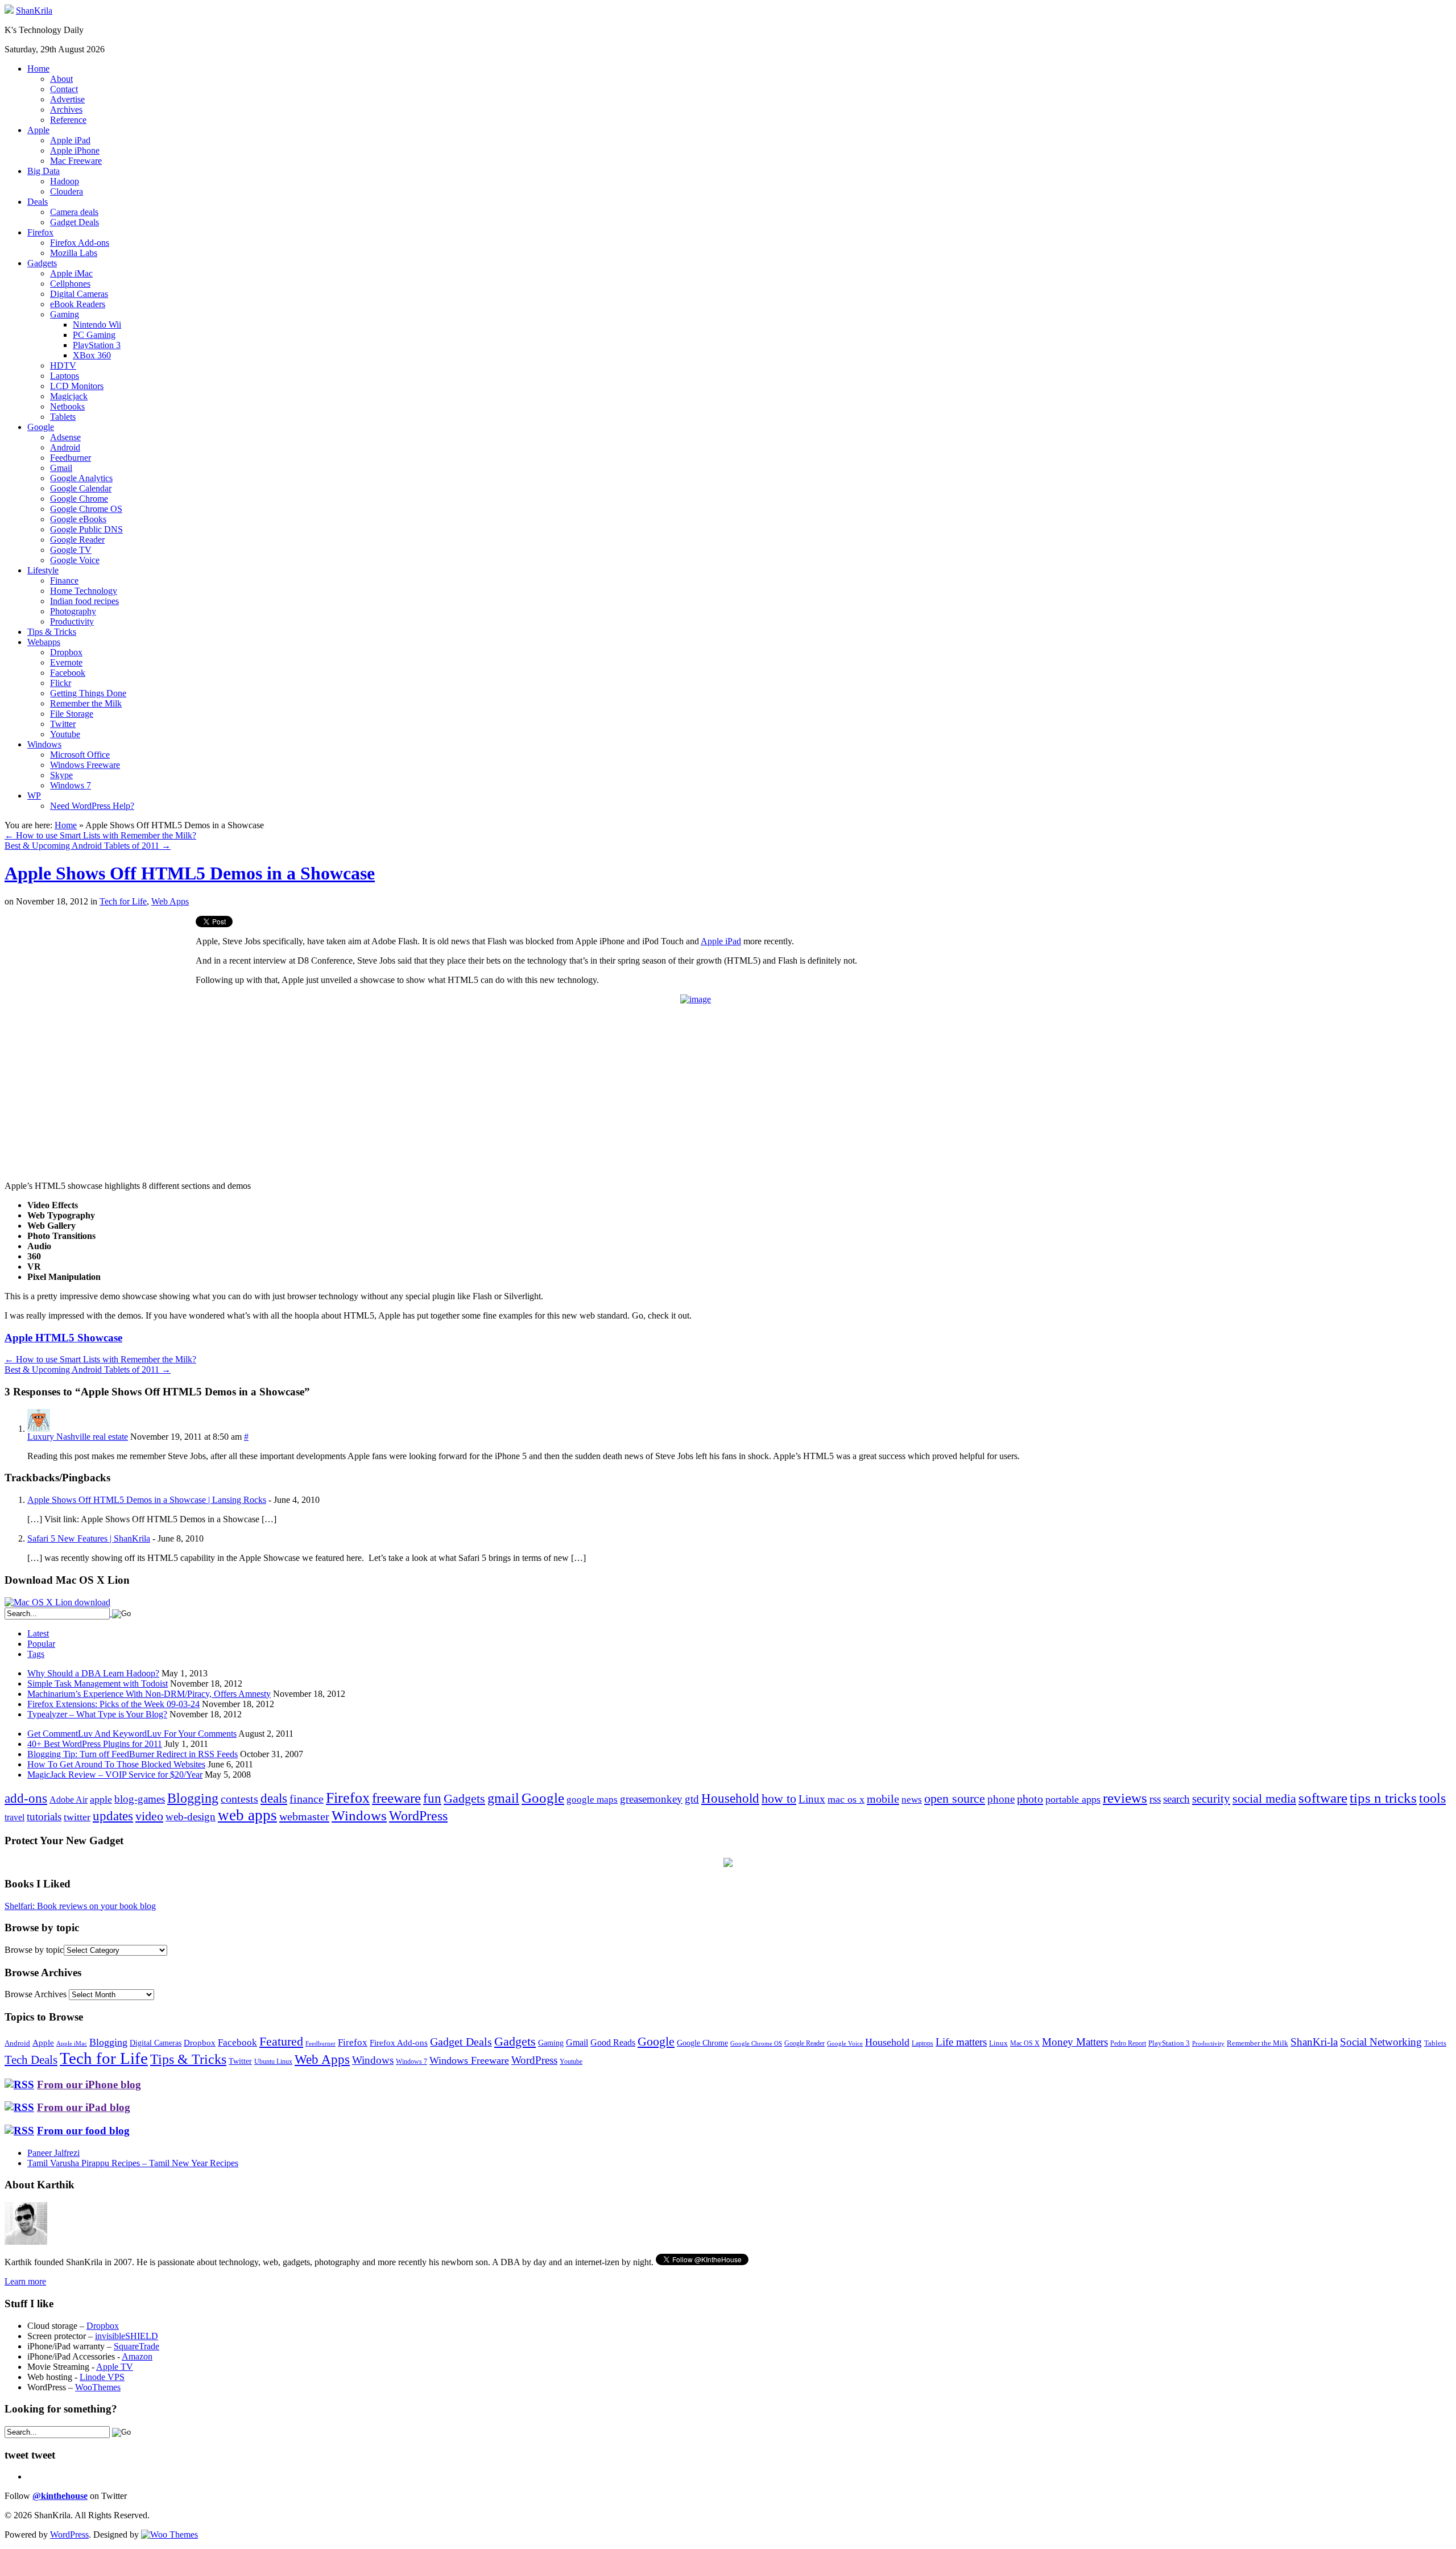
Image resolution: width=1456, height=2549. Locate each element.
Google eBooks (78, 519)
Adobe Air (69, 1800)
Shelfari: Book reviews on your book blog (80, 1906)
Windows (44, 744)
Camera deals (74, 212)
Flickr (61, 683)
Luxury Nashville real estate (78, 1437)
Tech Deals (31, 2060)
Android (65, 447)
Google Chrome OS (86, 509)
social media (1264, 1798)
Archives (66, 110)
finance (307, 1799)
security (1211, 1799)
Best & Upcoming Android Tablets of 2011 (88, 846)
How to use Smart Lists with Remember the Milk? (100, 835)
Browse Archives (36, 1994)
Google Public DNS (86, 529)
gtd (692, 1799)
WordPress (418, 1816)
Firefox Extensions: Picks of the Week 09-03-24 (113, 1704)
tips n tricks (1383, 1798)
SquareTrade (136, 2346)
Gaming (65, 314)
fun (432, 1798)
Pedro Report (1128, 2043)
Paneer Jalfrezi (53, 2153)
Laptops (65, 376)
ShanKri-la (1314, 2042)
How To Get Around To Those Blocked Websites (116, 1764)
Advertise (67, 99)
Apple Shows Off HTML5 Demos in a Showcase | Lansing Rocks (147, 1500)
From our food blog (83, 2131)
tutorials (44, 1817)
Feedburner (71, 458)
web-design (191, 1817)
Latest (38, 1633)
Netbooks (67, 406)
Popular (41, 1644)
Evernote (66, 662)
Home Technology (84, 591)
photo (1030, 1799)
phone (1001, 1799)
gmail (503, 1798)
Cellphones (70, 284)
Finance (64, 581)
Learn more (25, 2281)
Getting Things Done (88, 693)
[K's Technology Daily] (9, 11)
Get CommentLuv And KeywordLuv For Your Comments (132, 1734)
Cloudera (67, 191)
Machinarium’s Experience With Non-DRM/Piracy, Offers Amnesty (149, 1694)
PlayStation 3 (97, 345)
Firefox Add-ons (80, 243)
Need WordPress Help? (92, 806)
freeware (396, 1798)
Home (38, 69)
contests (239, 1799)
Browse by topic (34, 1950)
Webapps (44, 642)
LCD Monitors (77, 386)
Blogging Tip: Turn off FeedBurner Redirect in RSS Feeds (133, 1754)
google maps (592, 1800)
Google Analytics (81, 478)
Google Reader (77, 540)
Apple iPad (70, 140)
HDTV (63, 365)
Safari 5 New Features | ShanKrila (89, 1538)
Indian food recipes (84, 601)
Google (41, 427)
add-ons (26, 1798)
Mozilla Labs (74, 253)
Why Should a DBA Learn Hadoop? (93, 1673)
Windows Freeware (85, 765)
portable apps (1073, 1799)
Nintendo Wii (97, 325)
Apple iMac (71, 273)
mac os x (846, 1799)
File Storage (72, 714)
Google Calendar (81, 488)
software (1323, 1798)
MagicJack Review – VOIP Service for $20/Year (115, 1775)
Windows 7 (71, 785)
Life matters (961, 2042)
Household (730, 1798)
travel (15, 1817)
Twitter (63, 724)
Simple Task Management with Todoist (98, 1684)
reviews (1125, 1798)
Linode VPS (102, 2377)
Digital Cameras (79, 294)
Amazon (137, 2356)
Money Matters (1075, 2042)
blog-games (140, 1799)
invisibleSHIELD (127, 2336)
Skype (61, 775)
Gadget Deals (75, 222)
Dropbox (66, 652)
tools (1432, 1798)
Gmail (61, 468)
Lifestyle (43, 570)
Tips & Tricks (52, 632)
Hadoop (65, 181)
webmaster (304, 1816)
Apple (38, 130)
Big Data (44, 171)
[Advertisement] (100, 995)
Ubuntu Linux (273, 2062)
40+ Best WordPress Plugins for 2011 (95, 1744)
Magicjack (69, 396)
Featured (281, 2042)
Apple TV (115, 2367)
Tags (36, 1654)
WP (34, 796)
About (61, 79)
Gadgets (42, 263)
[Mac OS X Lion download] (57, 1602)
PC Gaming (94, 335)
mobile (883, 1799)
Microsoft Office (80, 755)
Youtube (65, 734)
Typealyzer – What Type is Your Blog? (97, 1714)
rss (1155, 1799)
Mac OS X (1025, 2044)
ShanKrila (34, 11)
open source (955, 1798)
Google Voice (75, 560)
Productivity (72, 621)
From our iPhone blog (89, 2085)
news (912, 1800)
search (1176, 1799)
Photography (73, 611)
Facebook (68, 673)
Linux (812, 1799)
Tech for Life (123, 901)
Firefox (40, 232)
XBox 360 (92, 355)
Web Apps (170, 901)
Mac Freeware (76, 161)
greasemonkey (651, 1799)
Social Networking (1381, 2042)
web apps (247, 1815)
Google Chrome (79, 499)
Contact (64, 89)
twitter (77, 1817)
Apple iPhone (75, 150)
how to (779, 1798)
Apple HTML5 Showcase (63, 1338)
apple (101, 1799)
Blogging (193, 1798)
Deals (38, 202)
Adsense (65, 437)
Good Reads (613, 2042)
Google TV (71, 550)
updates (113, 1816)
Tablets (63, 417)
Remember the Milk (86, 703)
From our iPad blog (84, 2107)
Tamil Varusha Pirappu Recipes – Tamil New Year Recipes (133, 2163)
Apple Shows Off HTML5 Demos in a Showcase (190, 873)
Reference (68, 120)
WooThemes (98, 2387)
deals (274, 1798)
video (149, 1816)
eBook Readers (78, 304)
